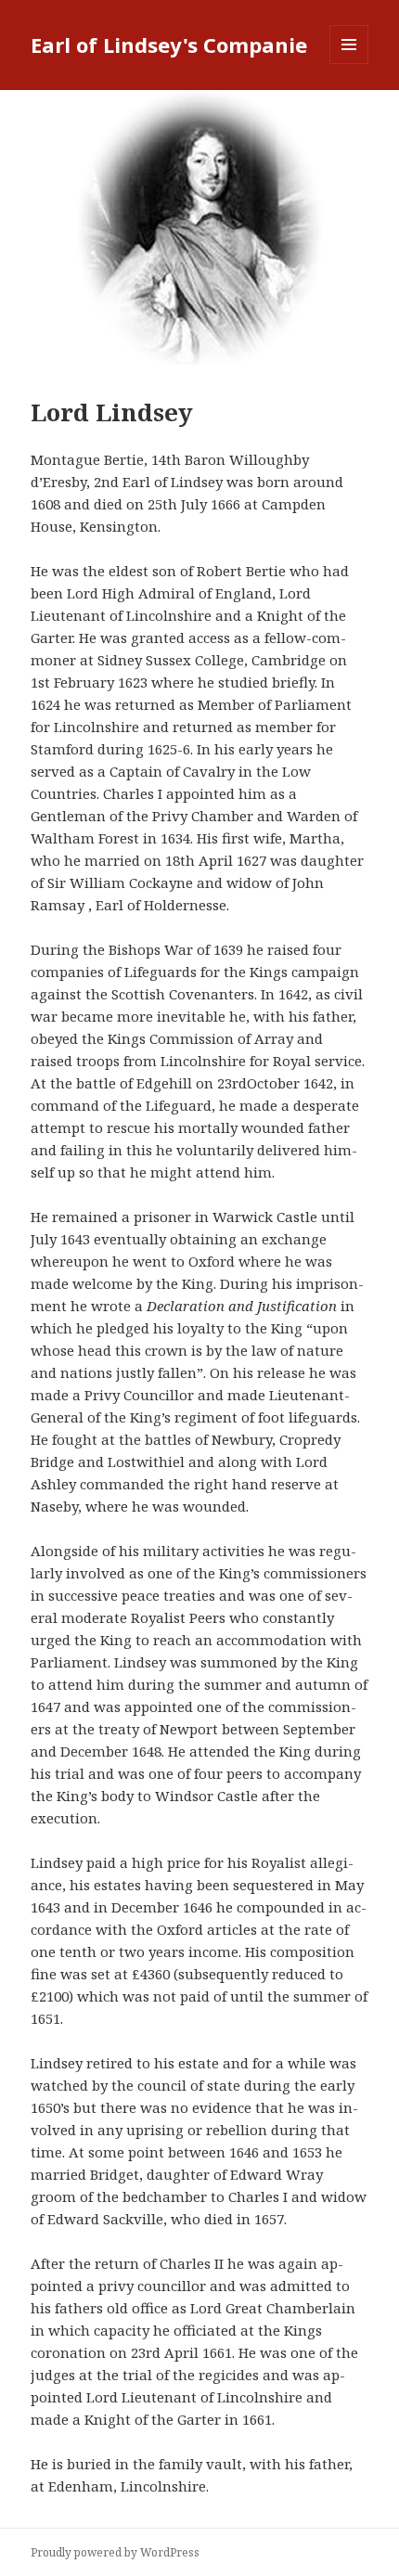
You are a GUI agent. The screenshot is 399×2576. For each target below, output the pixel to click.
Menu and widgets (349, 64)
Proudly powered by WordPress (115, 2552)
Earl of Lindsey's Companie (169, 45)
